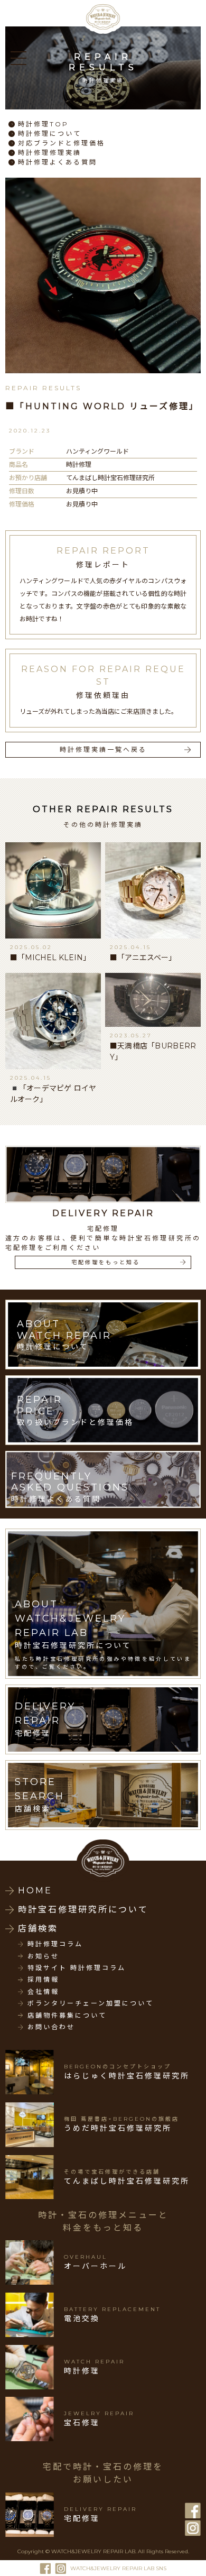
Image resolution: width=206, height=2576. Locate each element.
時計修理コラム (55, 1944)
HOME (35, 1890)
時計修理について (50, 134)
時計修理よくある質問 (58, 162)
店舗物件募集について (67, 2016)
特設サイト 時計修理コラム (77, 1968)
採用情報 (43, 1980)
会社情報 (43, 1992)
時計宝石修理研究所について (83, 1910)
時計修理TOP (43, 124)
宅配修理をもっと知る (106, 1262)
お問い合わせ (51, 2027)
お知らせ (43, 1956)
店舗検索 (38, 1929)
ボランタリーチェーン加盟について (91, 2003)
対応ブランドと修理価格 (62, 143)
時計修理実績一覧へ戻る (103, 749)
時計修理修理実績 (50, 153)
